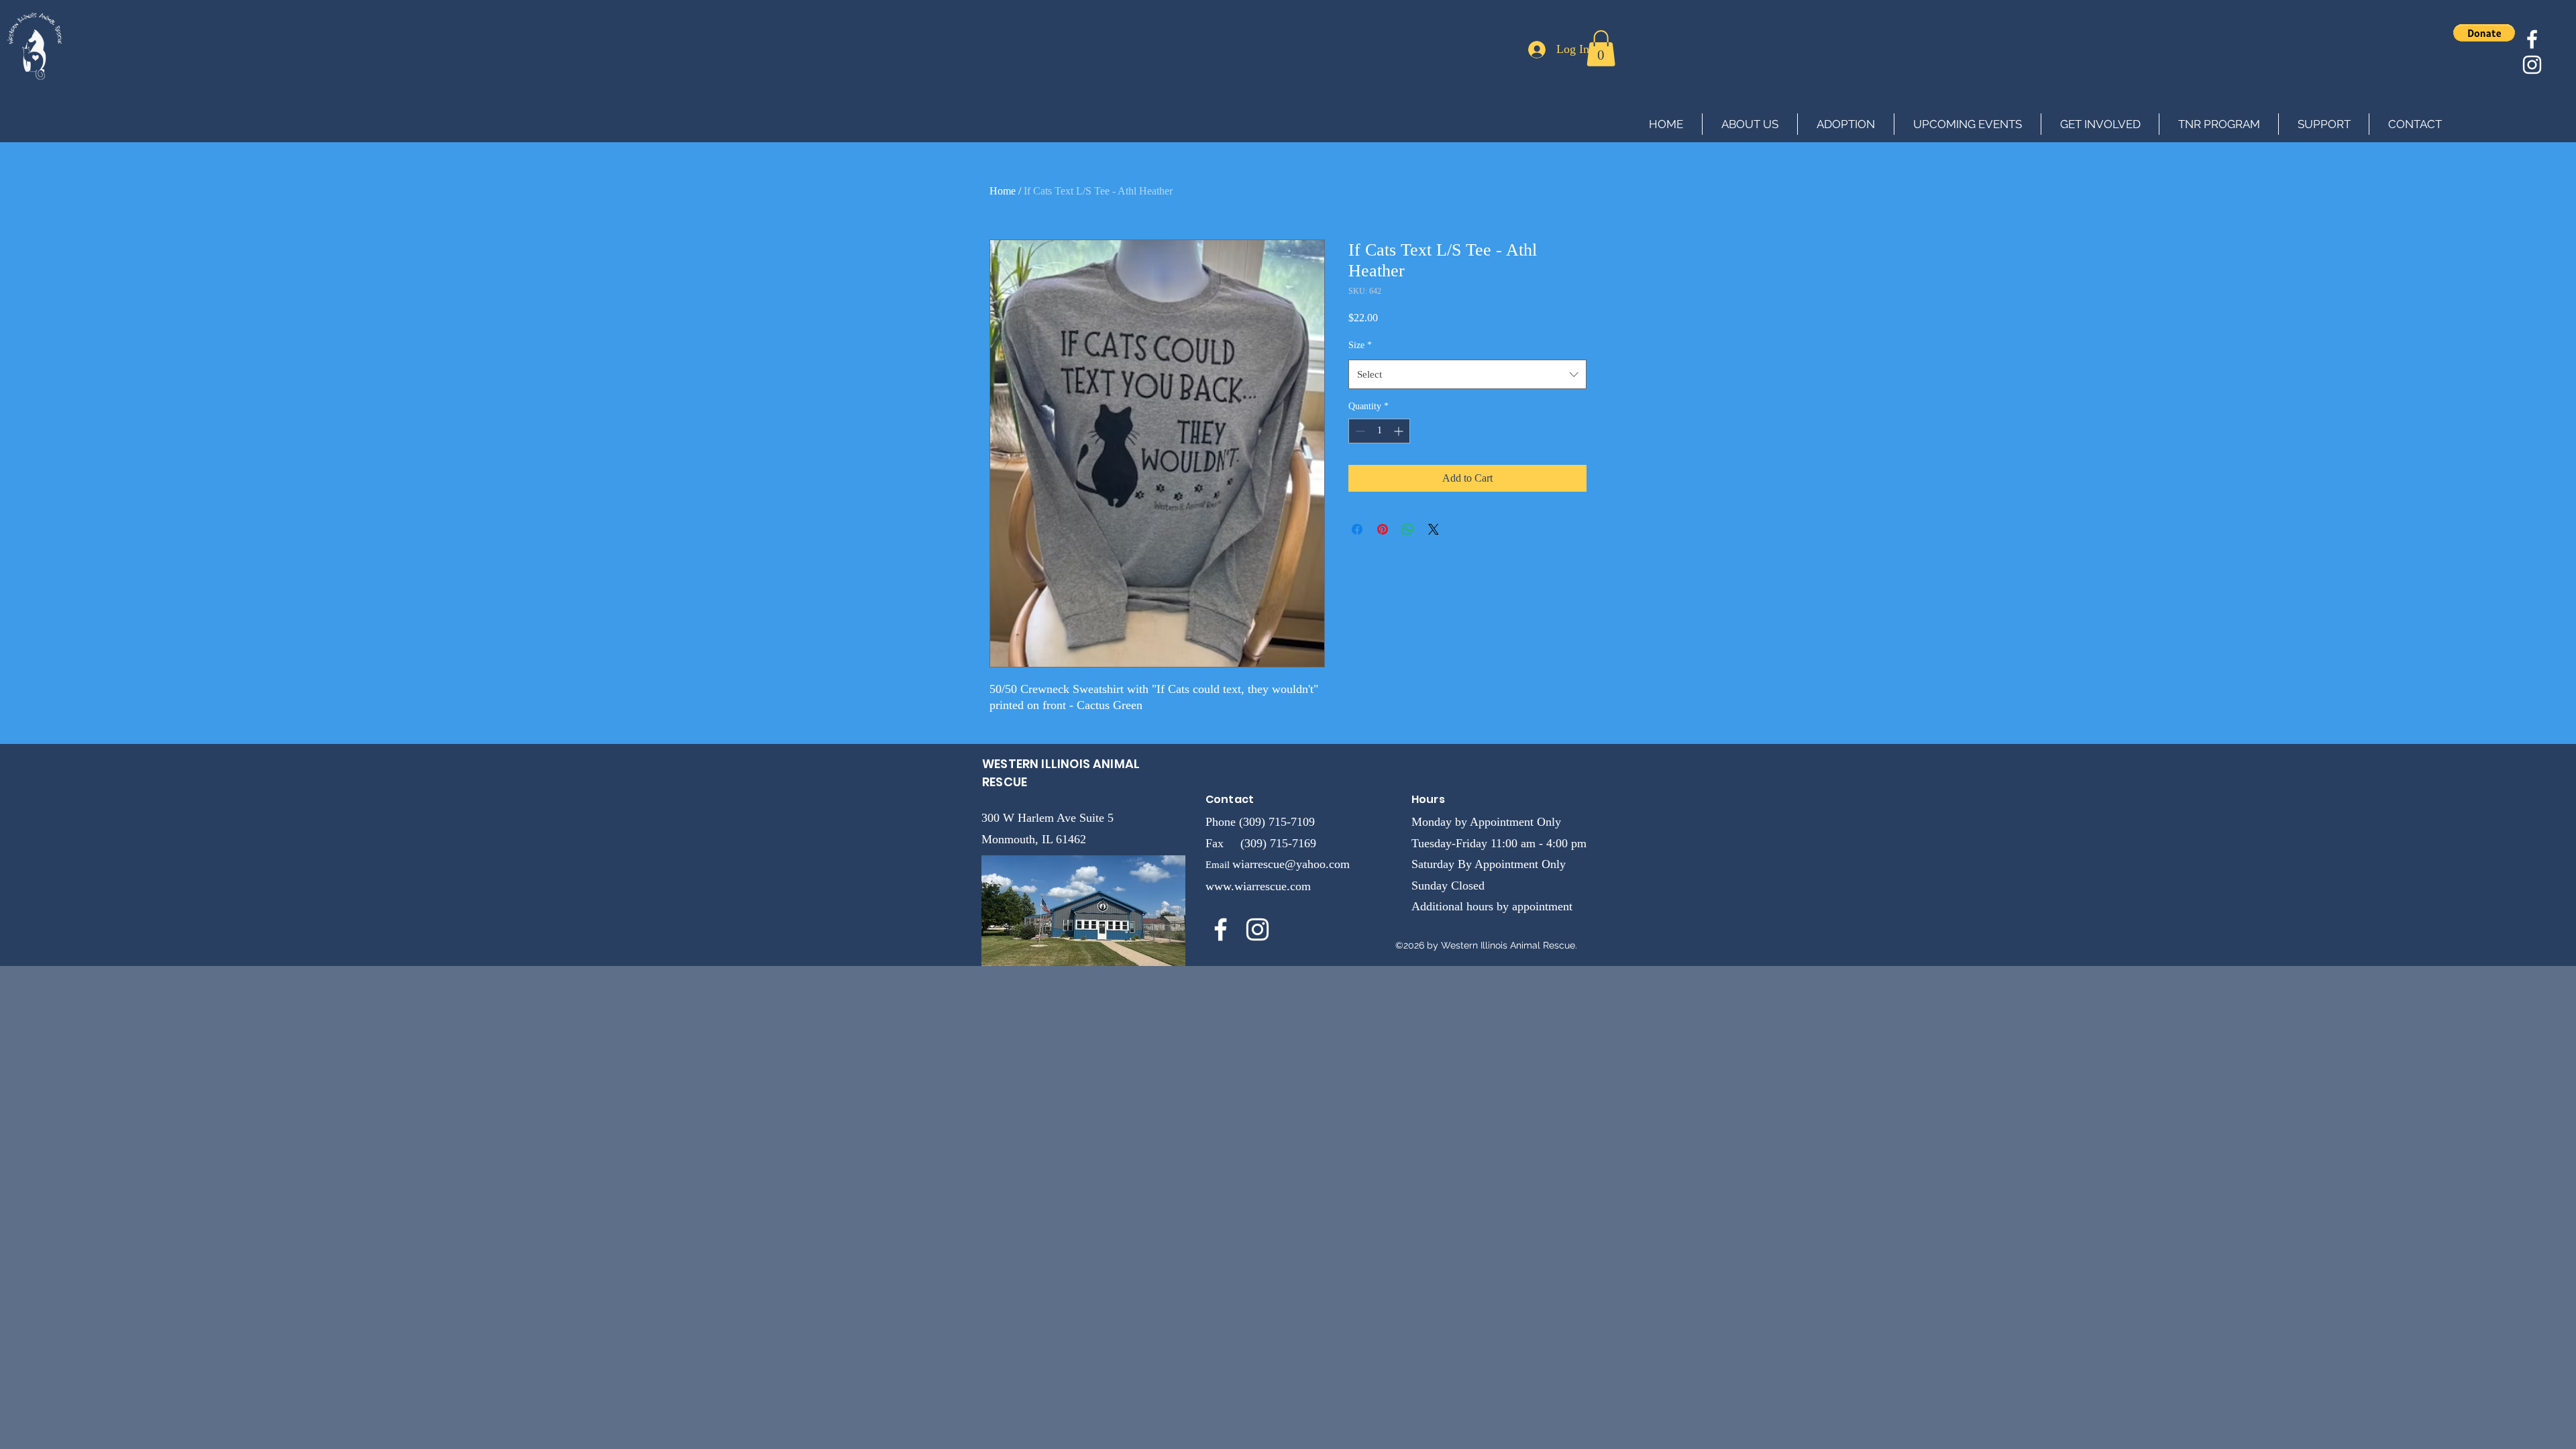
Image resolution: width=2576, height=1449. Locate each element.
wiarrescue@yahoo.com (1291, 864)
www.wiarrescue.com (1258, 886)
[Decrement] (1359, 431)
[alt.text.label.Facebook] (2532, 39)
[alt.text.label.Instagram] (2532, 65)
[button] (1601, 48)
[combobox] (1467, 374)
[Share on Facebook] (1357, 529)
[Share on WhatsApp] (1408, 529)
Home (1003, 191)
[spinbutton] (1379, 431)
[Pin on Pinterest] (1383, 529)
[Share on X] (1434, 529)
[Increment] (1400, 431)
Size (1360, 345)
